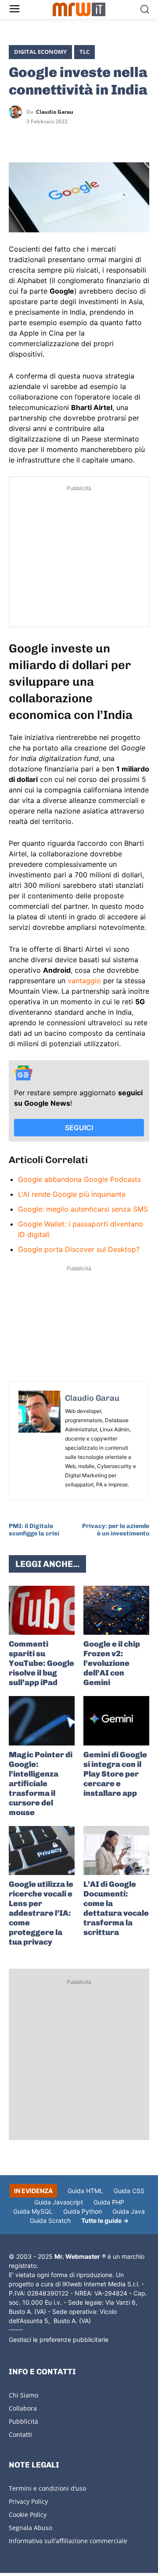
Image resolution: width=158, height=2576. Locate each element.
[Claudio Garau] (18, 112)
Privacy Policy (28, 2501)
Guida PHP (109, 2202)
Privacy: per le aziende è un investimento (116, 1530)
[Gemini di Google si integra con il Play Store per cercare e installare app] (116, 1721)
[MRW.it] (79, 9)
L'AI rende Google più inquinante (72, 1194)
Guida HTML (85, 2191)
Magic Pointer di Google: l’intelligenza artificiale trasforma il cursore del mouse (41, 1784)
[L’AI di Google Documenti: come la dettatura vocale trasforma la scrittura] (116, 1851)
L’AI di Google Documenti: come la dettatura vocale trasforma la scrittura (116, 1908)
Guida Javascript (59, 2202)
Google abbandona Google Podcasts (79, 1179)
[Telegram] (78, 137)
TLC (84, 52)
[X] (18, 137)
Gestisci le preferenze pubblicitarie (59, 2339)
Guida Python (83, 2211)
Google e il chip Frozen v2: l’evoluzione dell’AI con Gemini (112, 1663)
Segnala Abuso (31, 2528)
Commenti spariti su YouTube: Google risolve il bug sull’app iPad (41, 1663)
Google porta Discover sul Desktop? (79, 1249)
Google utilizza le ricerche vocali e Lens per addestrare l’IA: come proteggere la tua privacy (41, 1913)
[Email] (98, 137)
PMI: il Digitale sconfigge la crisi (34, 1530)
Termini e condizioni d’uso (47, 2488)
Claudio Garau (55, 112)
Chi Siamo (23, 2395)
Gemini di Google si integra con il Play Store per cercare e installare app (115, 1774)
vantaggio (84, 981)
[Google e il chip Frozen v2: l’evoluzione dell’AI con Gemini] (116, 1610)
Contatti (20, 2434)
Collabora (23, 2408)
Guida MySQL (33, 2211)
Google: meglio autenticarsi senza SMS (83, 1209)
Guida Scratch (50, 2220)
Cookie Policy (28, 2515)
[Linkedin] (38, 137)
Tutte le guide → (105, 2220)
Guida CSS (129, 2191)
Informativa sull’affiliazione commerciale (68, 2541)
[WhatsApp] (58, 137)
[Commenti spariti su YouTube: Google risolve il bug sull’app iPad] (42, 1610)
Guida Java (129, 2211)
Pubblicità (23, 2421)
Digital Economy (40, 52)
